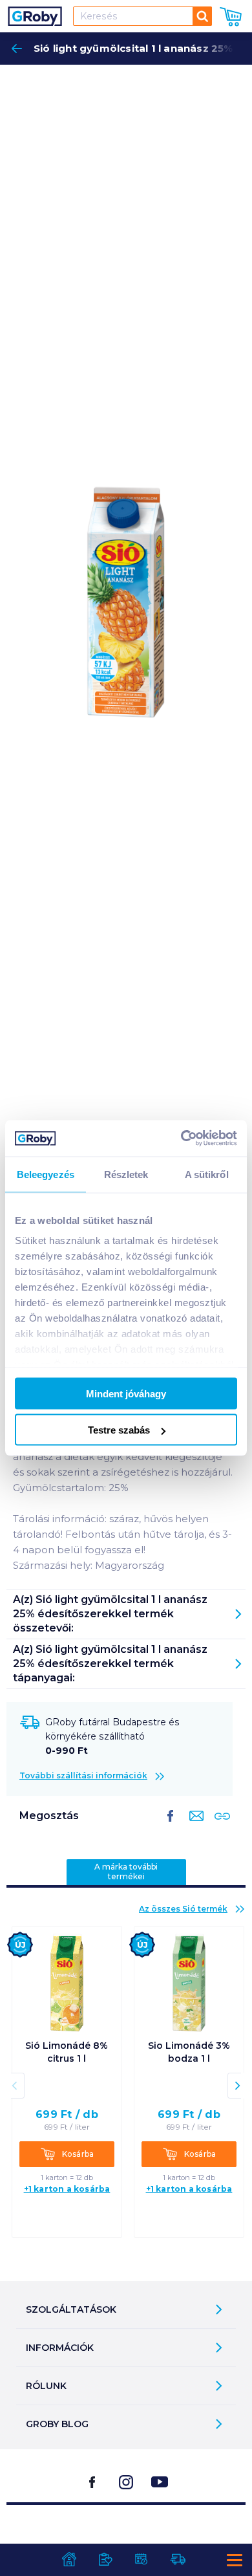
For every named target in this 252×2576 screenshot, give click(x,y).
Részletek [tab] (126, 1174)
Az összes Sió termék (183, 1909)
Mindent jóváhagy (126, 1393)
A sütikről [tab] (207, 1174)
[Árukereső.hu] (126, 2537)
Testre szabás (119, 1430)
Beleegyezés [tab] (46, 1174)
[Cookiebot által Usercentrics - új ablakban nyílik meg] (181, 1139)
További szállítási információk (83, 1775)
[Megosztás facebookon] (171, 1826)
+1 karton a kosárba (67, 2189)
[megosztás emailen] (194, 1826)
